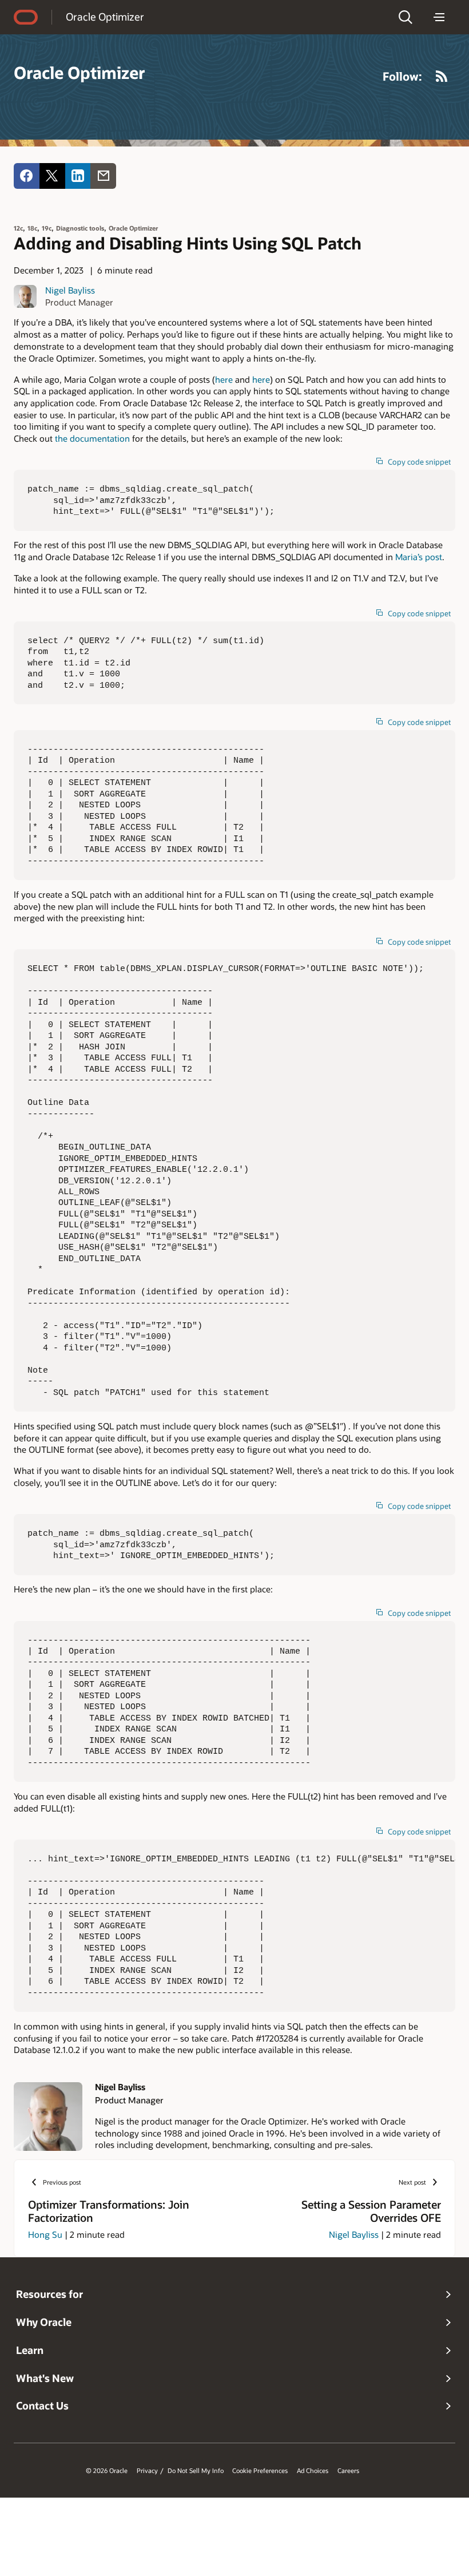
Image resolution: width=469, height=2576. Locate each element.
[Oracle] (26, 17)
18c (32, 228)
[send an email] (103, 176)
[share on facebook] (27, 176)
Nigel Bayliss (70, 290)
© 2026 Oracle (107, 2471)
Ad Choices (313, 2471)
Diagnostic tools (80, 228)
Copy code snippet (419, 462)
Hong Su (45, 2234)
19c (47, 228)
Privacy (147, 2471)
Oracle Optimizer (105, 17)
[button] (406, 17)
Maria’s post (419, 557)
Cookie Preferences (260, 2471)
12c (18, 228)
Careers (348, 2471)
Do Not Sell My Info (196, 2471)
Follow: (402, 76)
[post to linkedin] (78, 176)
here (224, 379)
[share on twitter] (52, 176)
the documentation (92, 438)
